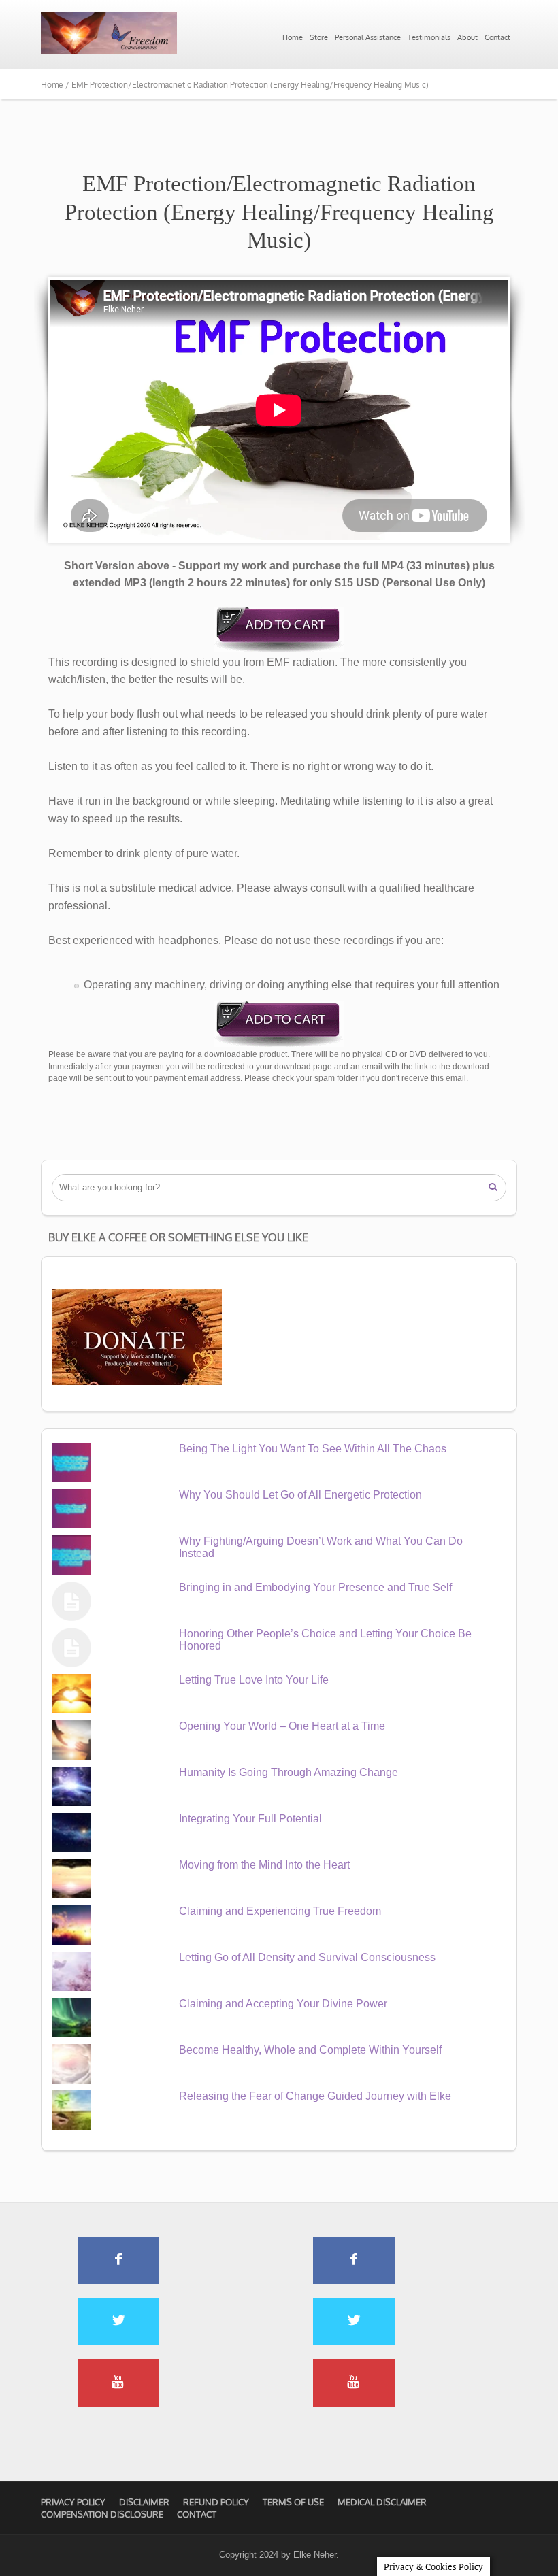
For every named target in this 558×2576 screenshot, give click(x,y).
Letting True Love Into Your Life (254, 1680)
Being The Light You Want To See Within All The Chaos (313, 1449)
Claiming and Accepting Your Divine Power (283, 2004)
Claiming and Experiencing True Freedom (280, 1911)
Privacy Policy (73, 2502)
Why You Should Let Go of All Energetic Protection (300, 1495)
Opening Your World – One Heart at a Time (282, 1726)
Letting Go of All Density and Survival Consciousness (307, 1957)
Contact (497, 37)
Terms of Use (293, 2502)
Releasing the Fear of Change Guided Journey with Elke (315, 2096)
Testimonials (429, 37)
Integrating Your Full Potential (250, 1819)
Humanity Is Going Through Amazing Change (289, 1772)
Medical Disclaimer (382, 2502)
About (467, 37)
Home (293, 37)
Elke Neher (315, 2555)
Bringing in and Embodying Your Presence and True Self (315, 1587)
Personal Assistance (368, 37)
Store (319, 37)
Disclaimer (144, 2502)
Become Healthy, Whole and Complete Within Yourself (310, 2050)
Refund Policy (216, 2502)
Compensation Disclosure (102, 2514)
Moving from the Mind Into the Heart (264, 1865)
